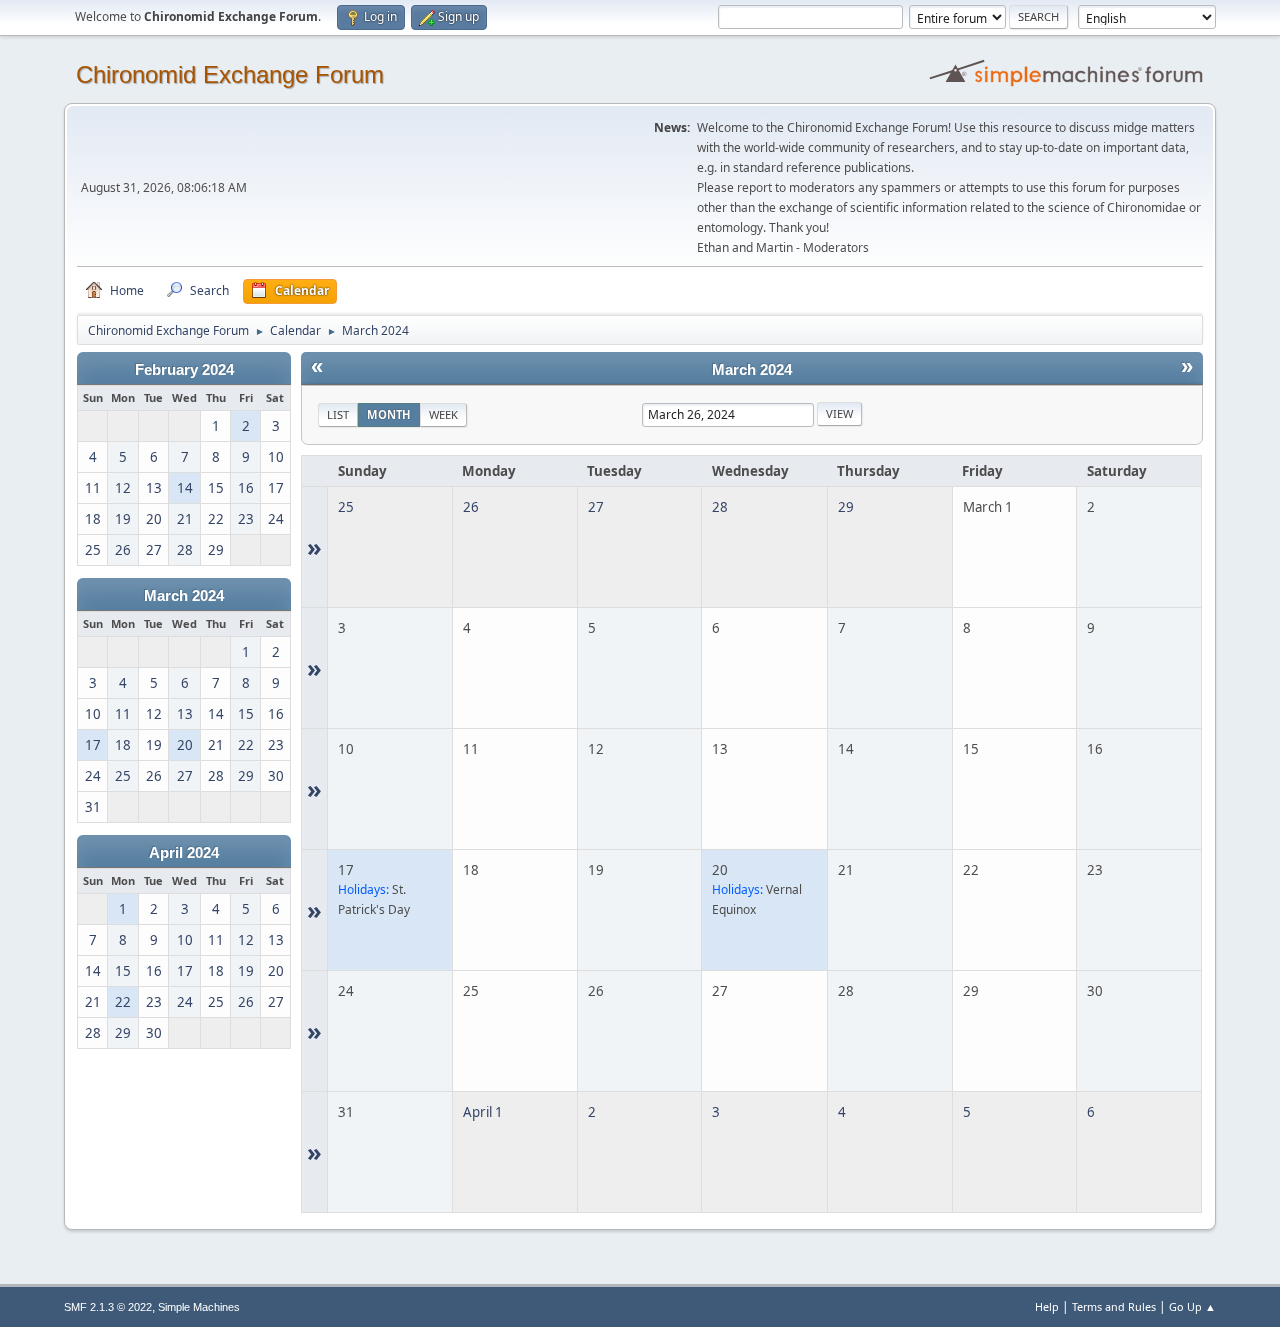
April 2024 (184, 853)
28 (720, 507)
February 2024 (184, 370)
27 (596, 507)
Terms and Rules (1114, 1306)
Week (443, 414)
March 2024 (184, 596)
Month (389, 414)
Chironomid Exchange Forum (230, 74)
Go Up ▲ (1192, 1306)
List (338, 414)
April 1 (483, 1112)
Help (1047, 1306)
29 (846, 507)
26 (471, 507)
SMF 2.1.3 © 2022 (108, 1307)
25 (346, 507)
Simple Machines (199, 1307)
